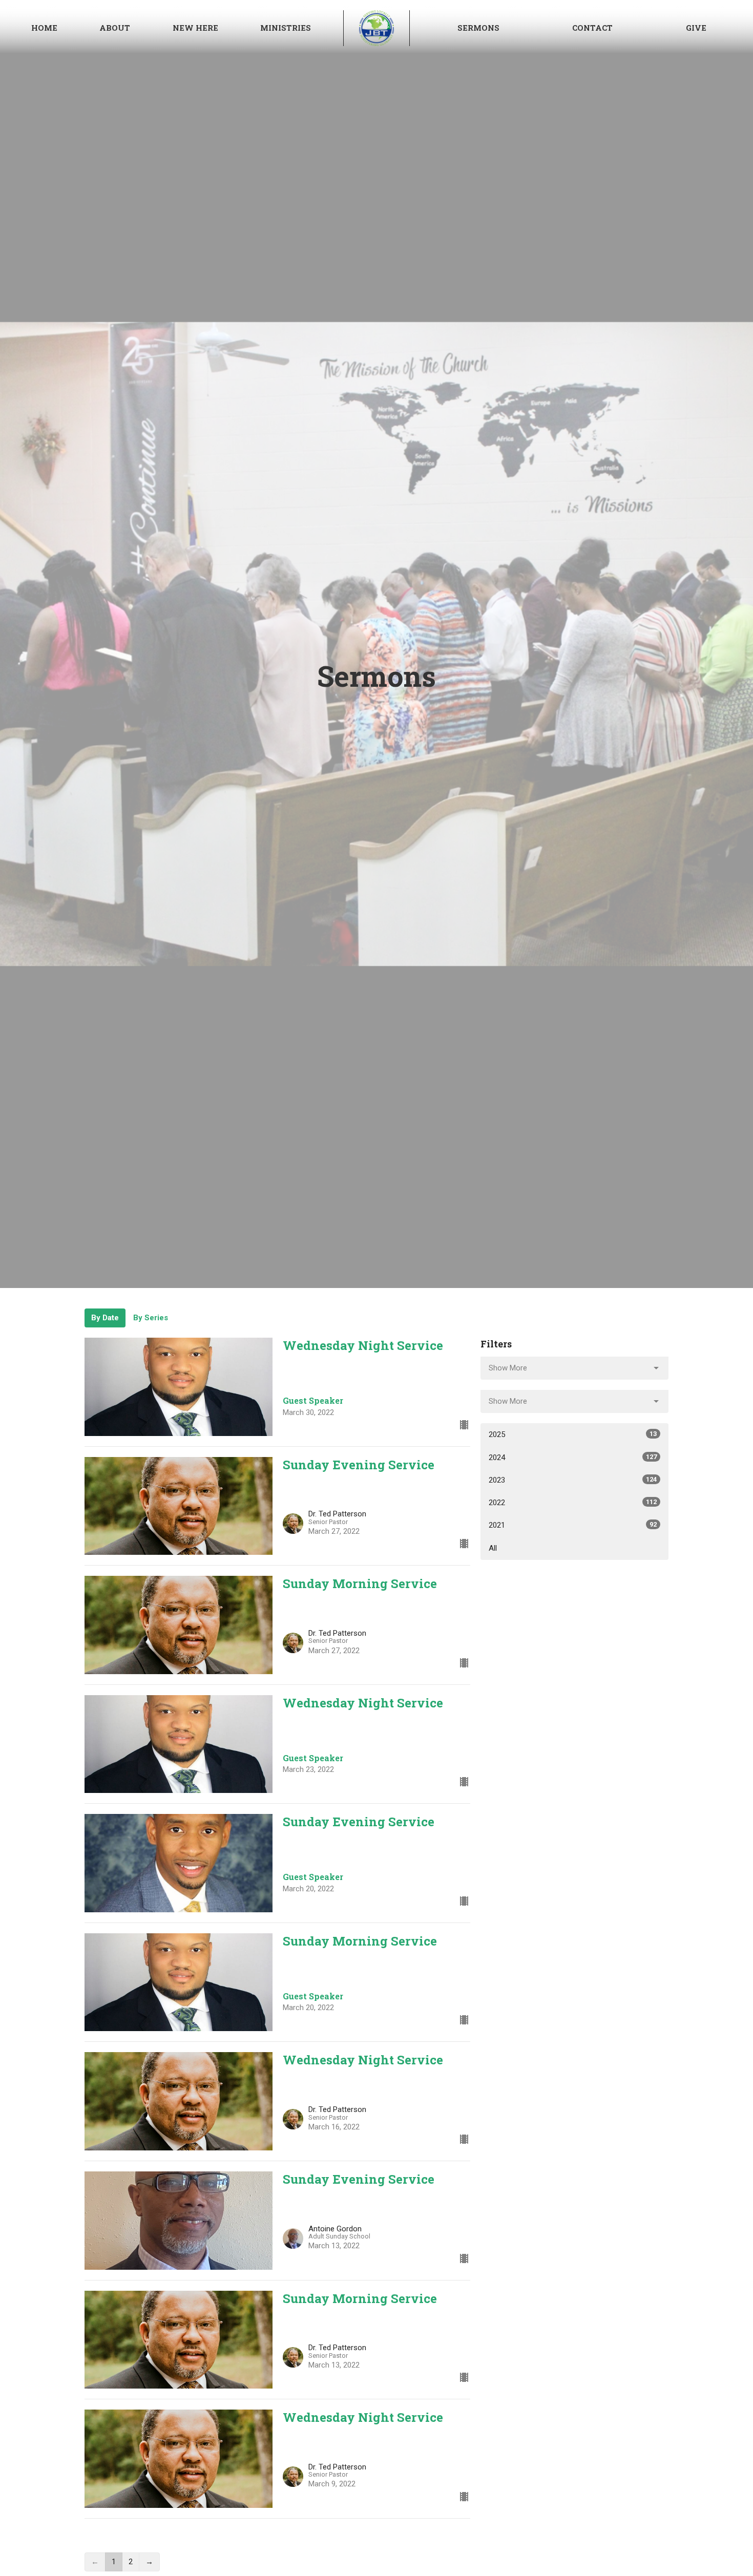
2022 (573, 1503)
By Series (151, 1318)
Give (696, 28)
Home (44, 28)
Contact (592, 28)
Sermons (478, 28)
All (493, 1548)
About (115, 28)
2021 (573, 1525)
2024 (573, 1458)
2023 (573, 1480)
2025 (573, 1434)
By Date (105, 1318)
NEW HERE (195, 28)
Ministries (286, 28)
